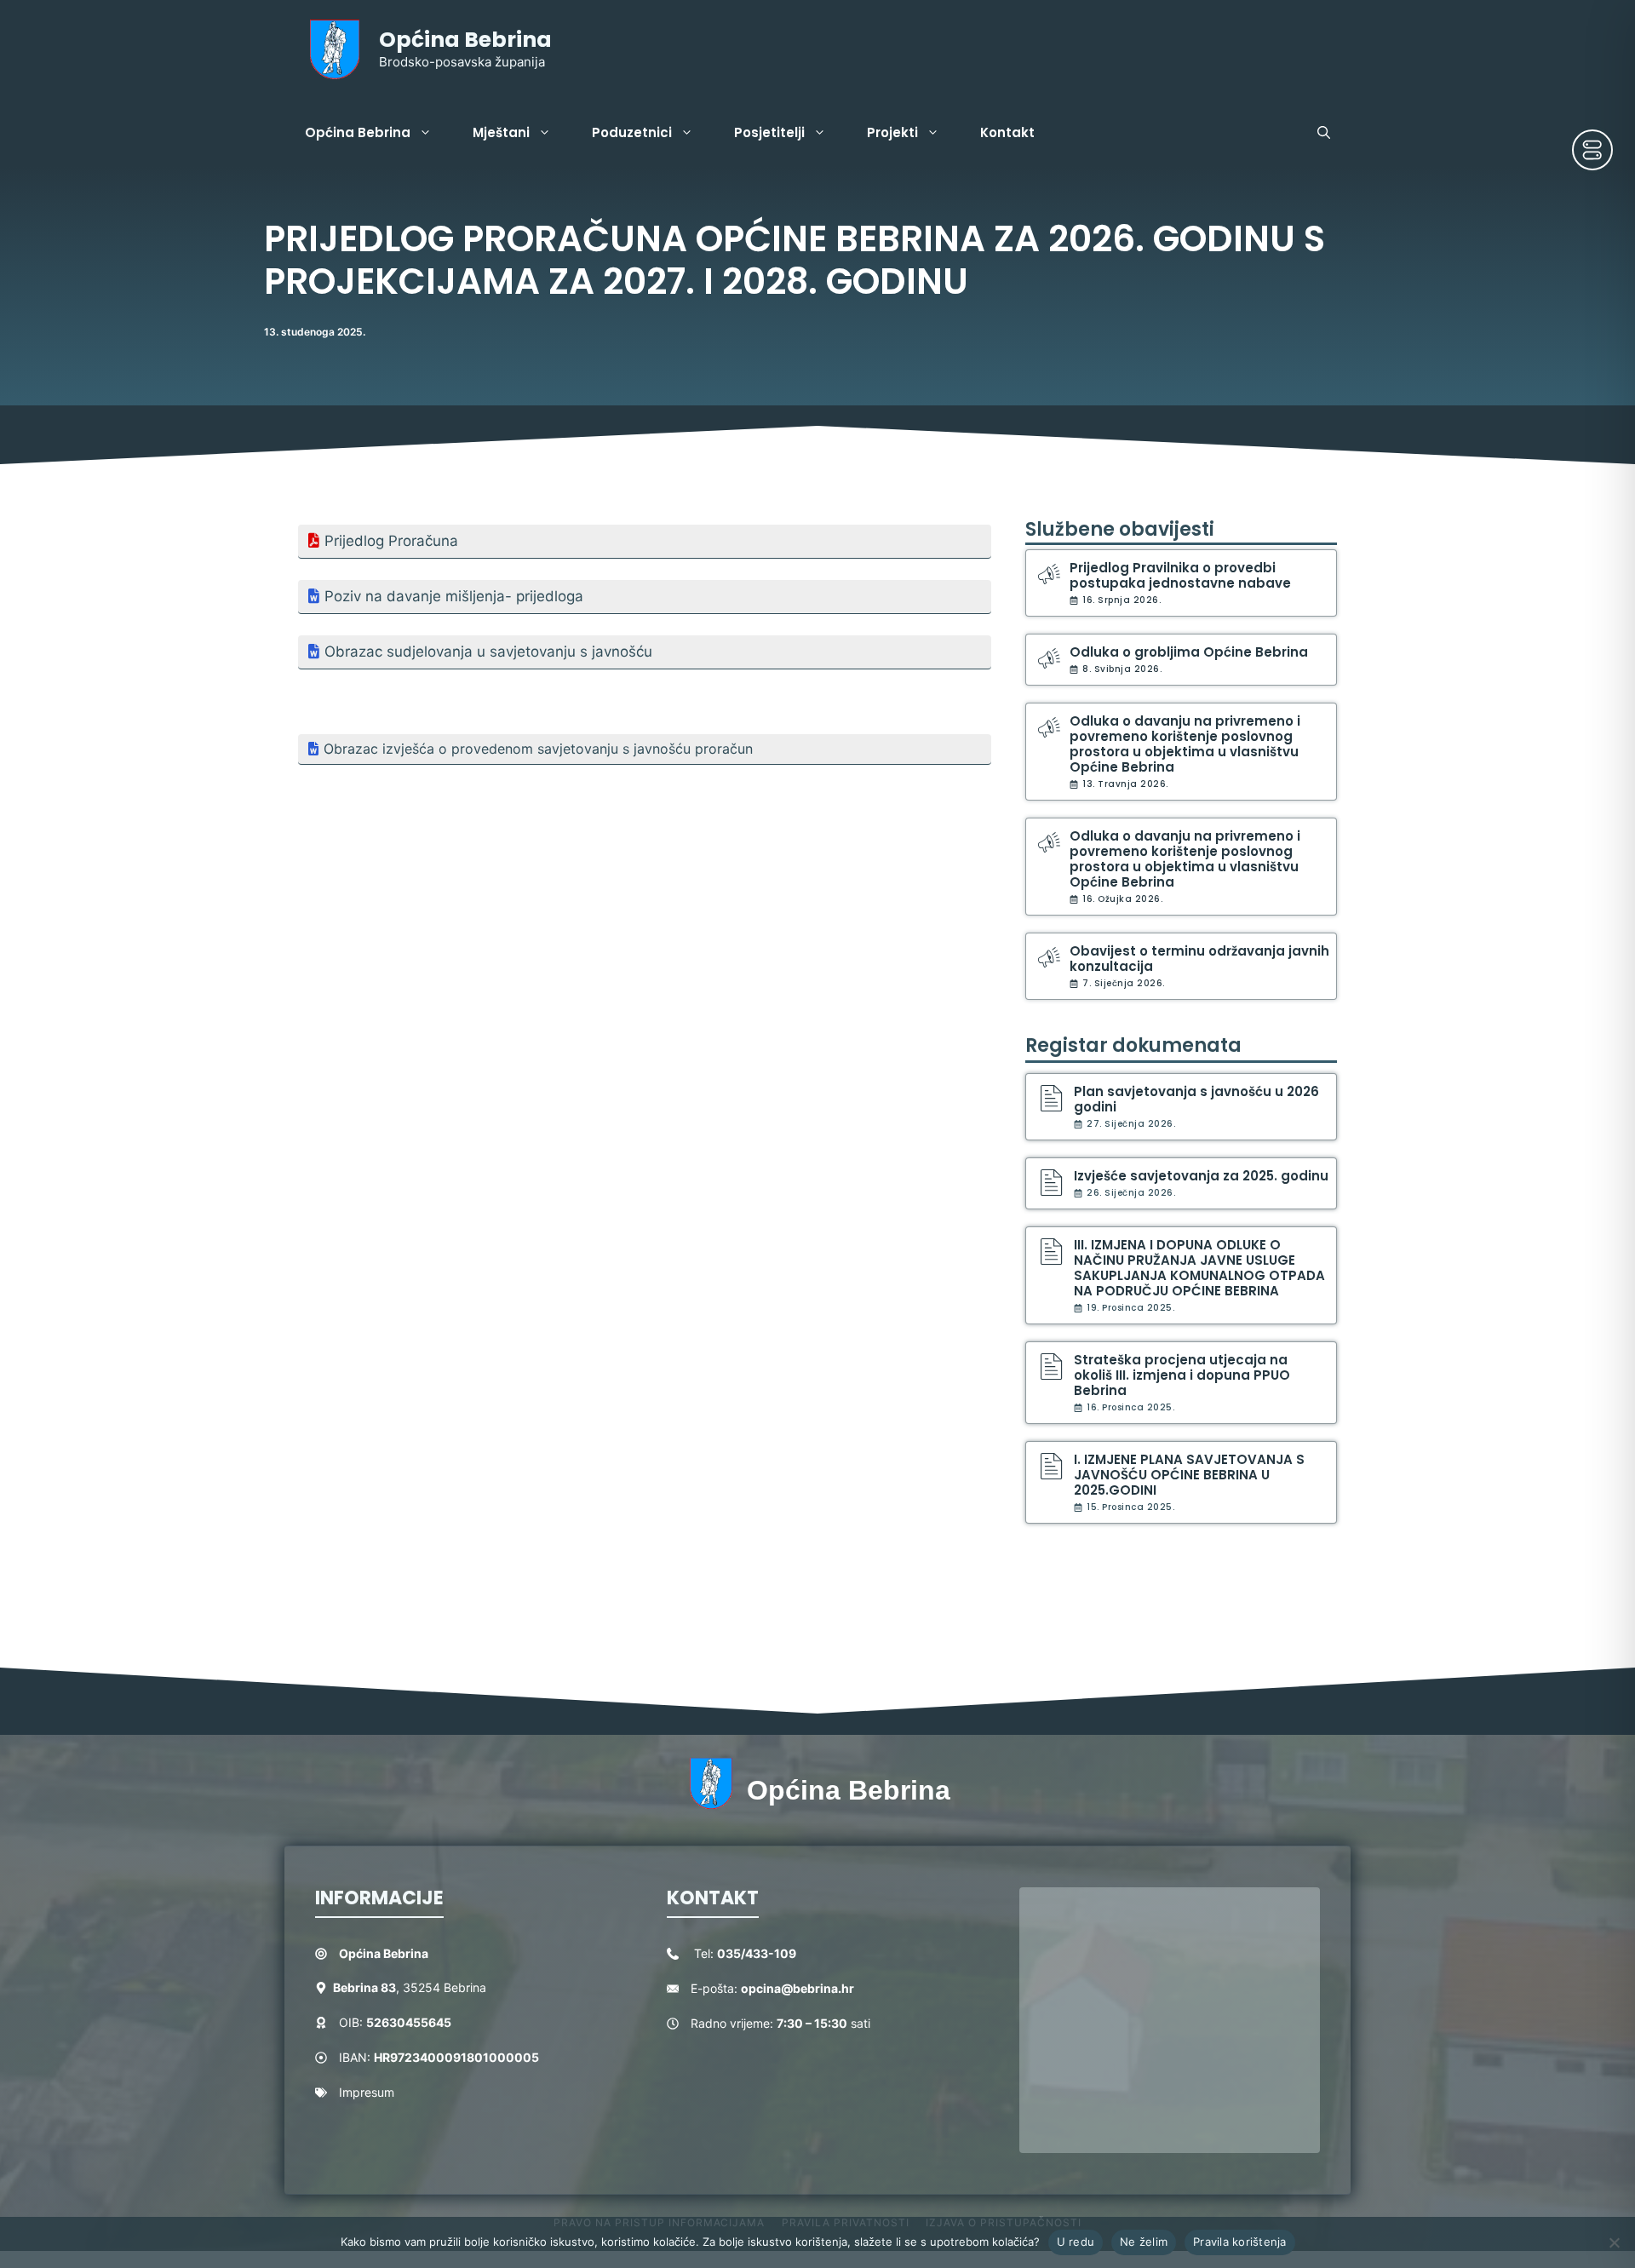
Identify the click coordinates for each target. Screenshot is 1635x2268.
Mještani (501, 132)
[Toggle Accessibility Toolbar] (1592, 150)
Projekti (892, 132)
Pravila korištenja (1240, 2242)
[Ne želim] (1614, 2242)
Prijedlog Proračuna (391, 541)
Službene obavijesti (1120, 529)
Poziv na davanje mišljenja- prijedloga (454, 596)
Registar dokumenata (1133, 1045)
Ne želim (1144, 2242)
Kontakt (1007, 132)
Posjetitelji (769, 132)
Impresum (367, 2092)
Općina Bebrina (465, 40)
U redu (1076, 2242)
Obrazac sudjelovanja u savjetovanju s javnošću (488, 652)
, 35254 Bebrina (410, 1987)
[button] (1324, 133)
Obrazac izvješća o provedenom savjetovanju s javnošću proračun (538, 749)
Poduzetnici (632, 132)
